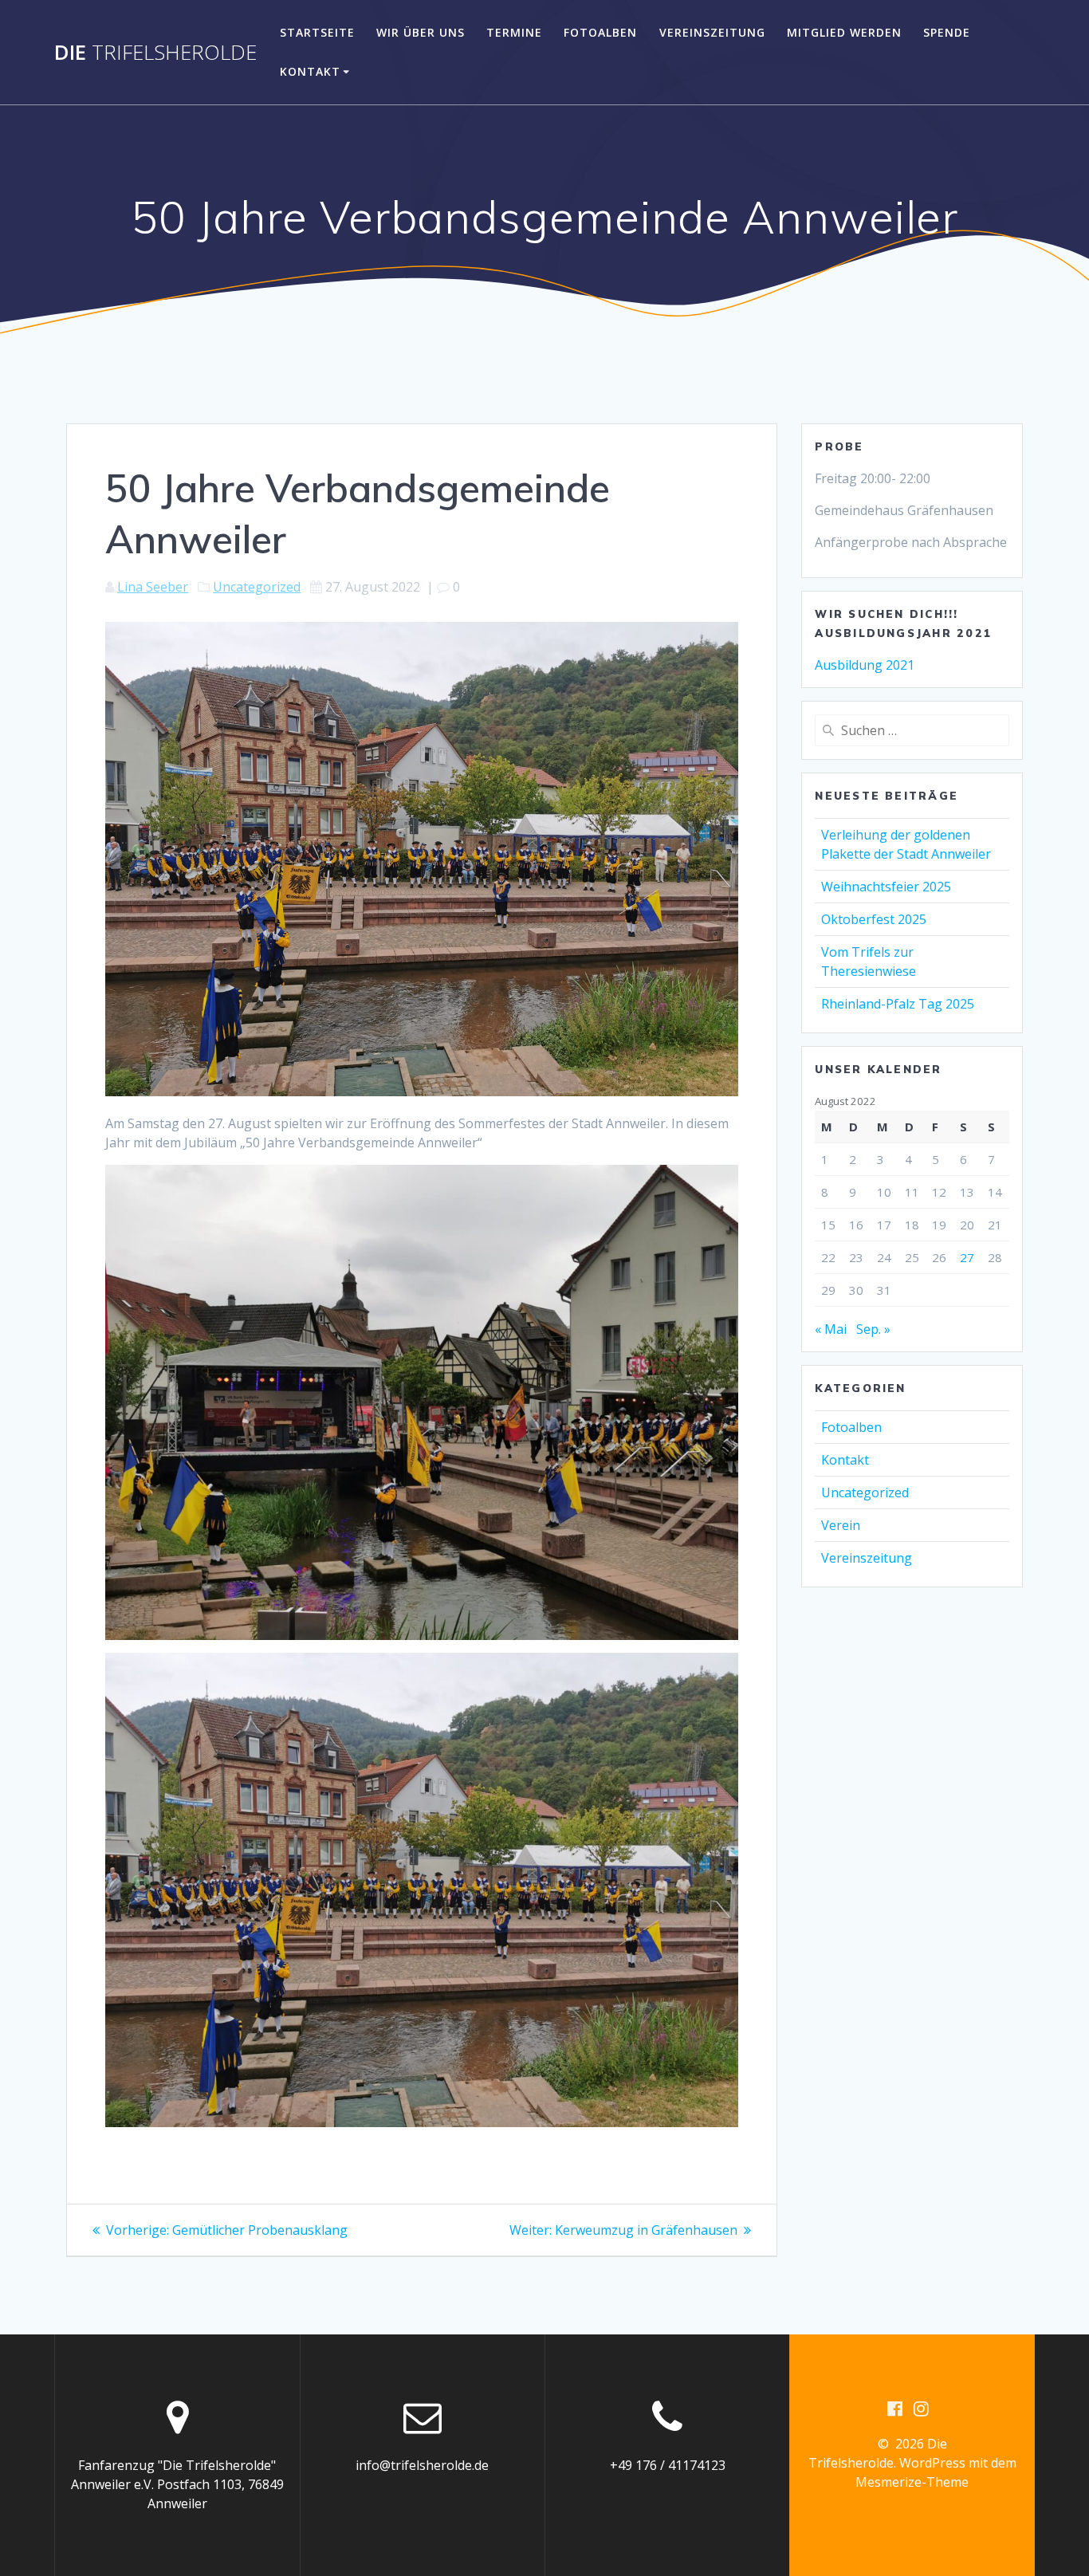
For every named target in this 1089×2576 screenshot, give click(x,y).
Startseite (317, 32)
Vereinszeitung (712, 32)
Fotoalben (600, 32)
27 (967, 1257)
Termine (514, 32)
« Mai (831, 1329)
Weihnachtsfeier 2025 (886, 887)
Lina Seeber (153, 587)
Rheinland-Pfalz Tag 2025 (898, 1004)
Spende (947, 32)
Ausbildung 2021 (865, 665)
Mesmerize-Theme (912, 2482)
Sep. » (873, 1329)
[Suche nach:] (912, 730)
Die (155, 53)
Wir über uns (421, 32)
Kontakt (310, 71)
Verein (841, 1525)
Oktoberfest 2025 (874, 919)
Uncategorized (257, 587)
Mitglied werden (844, 32)
